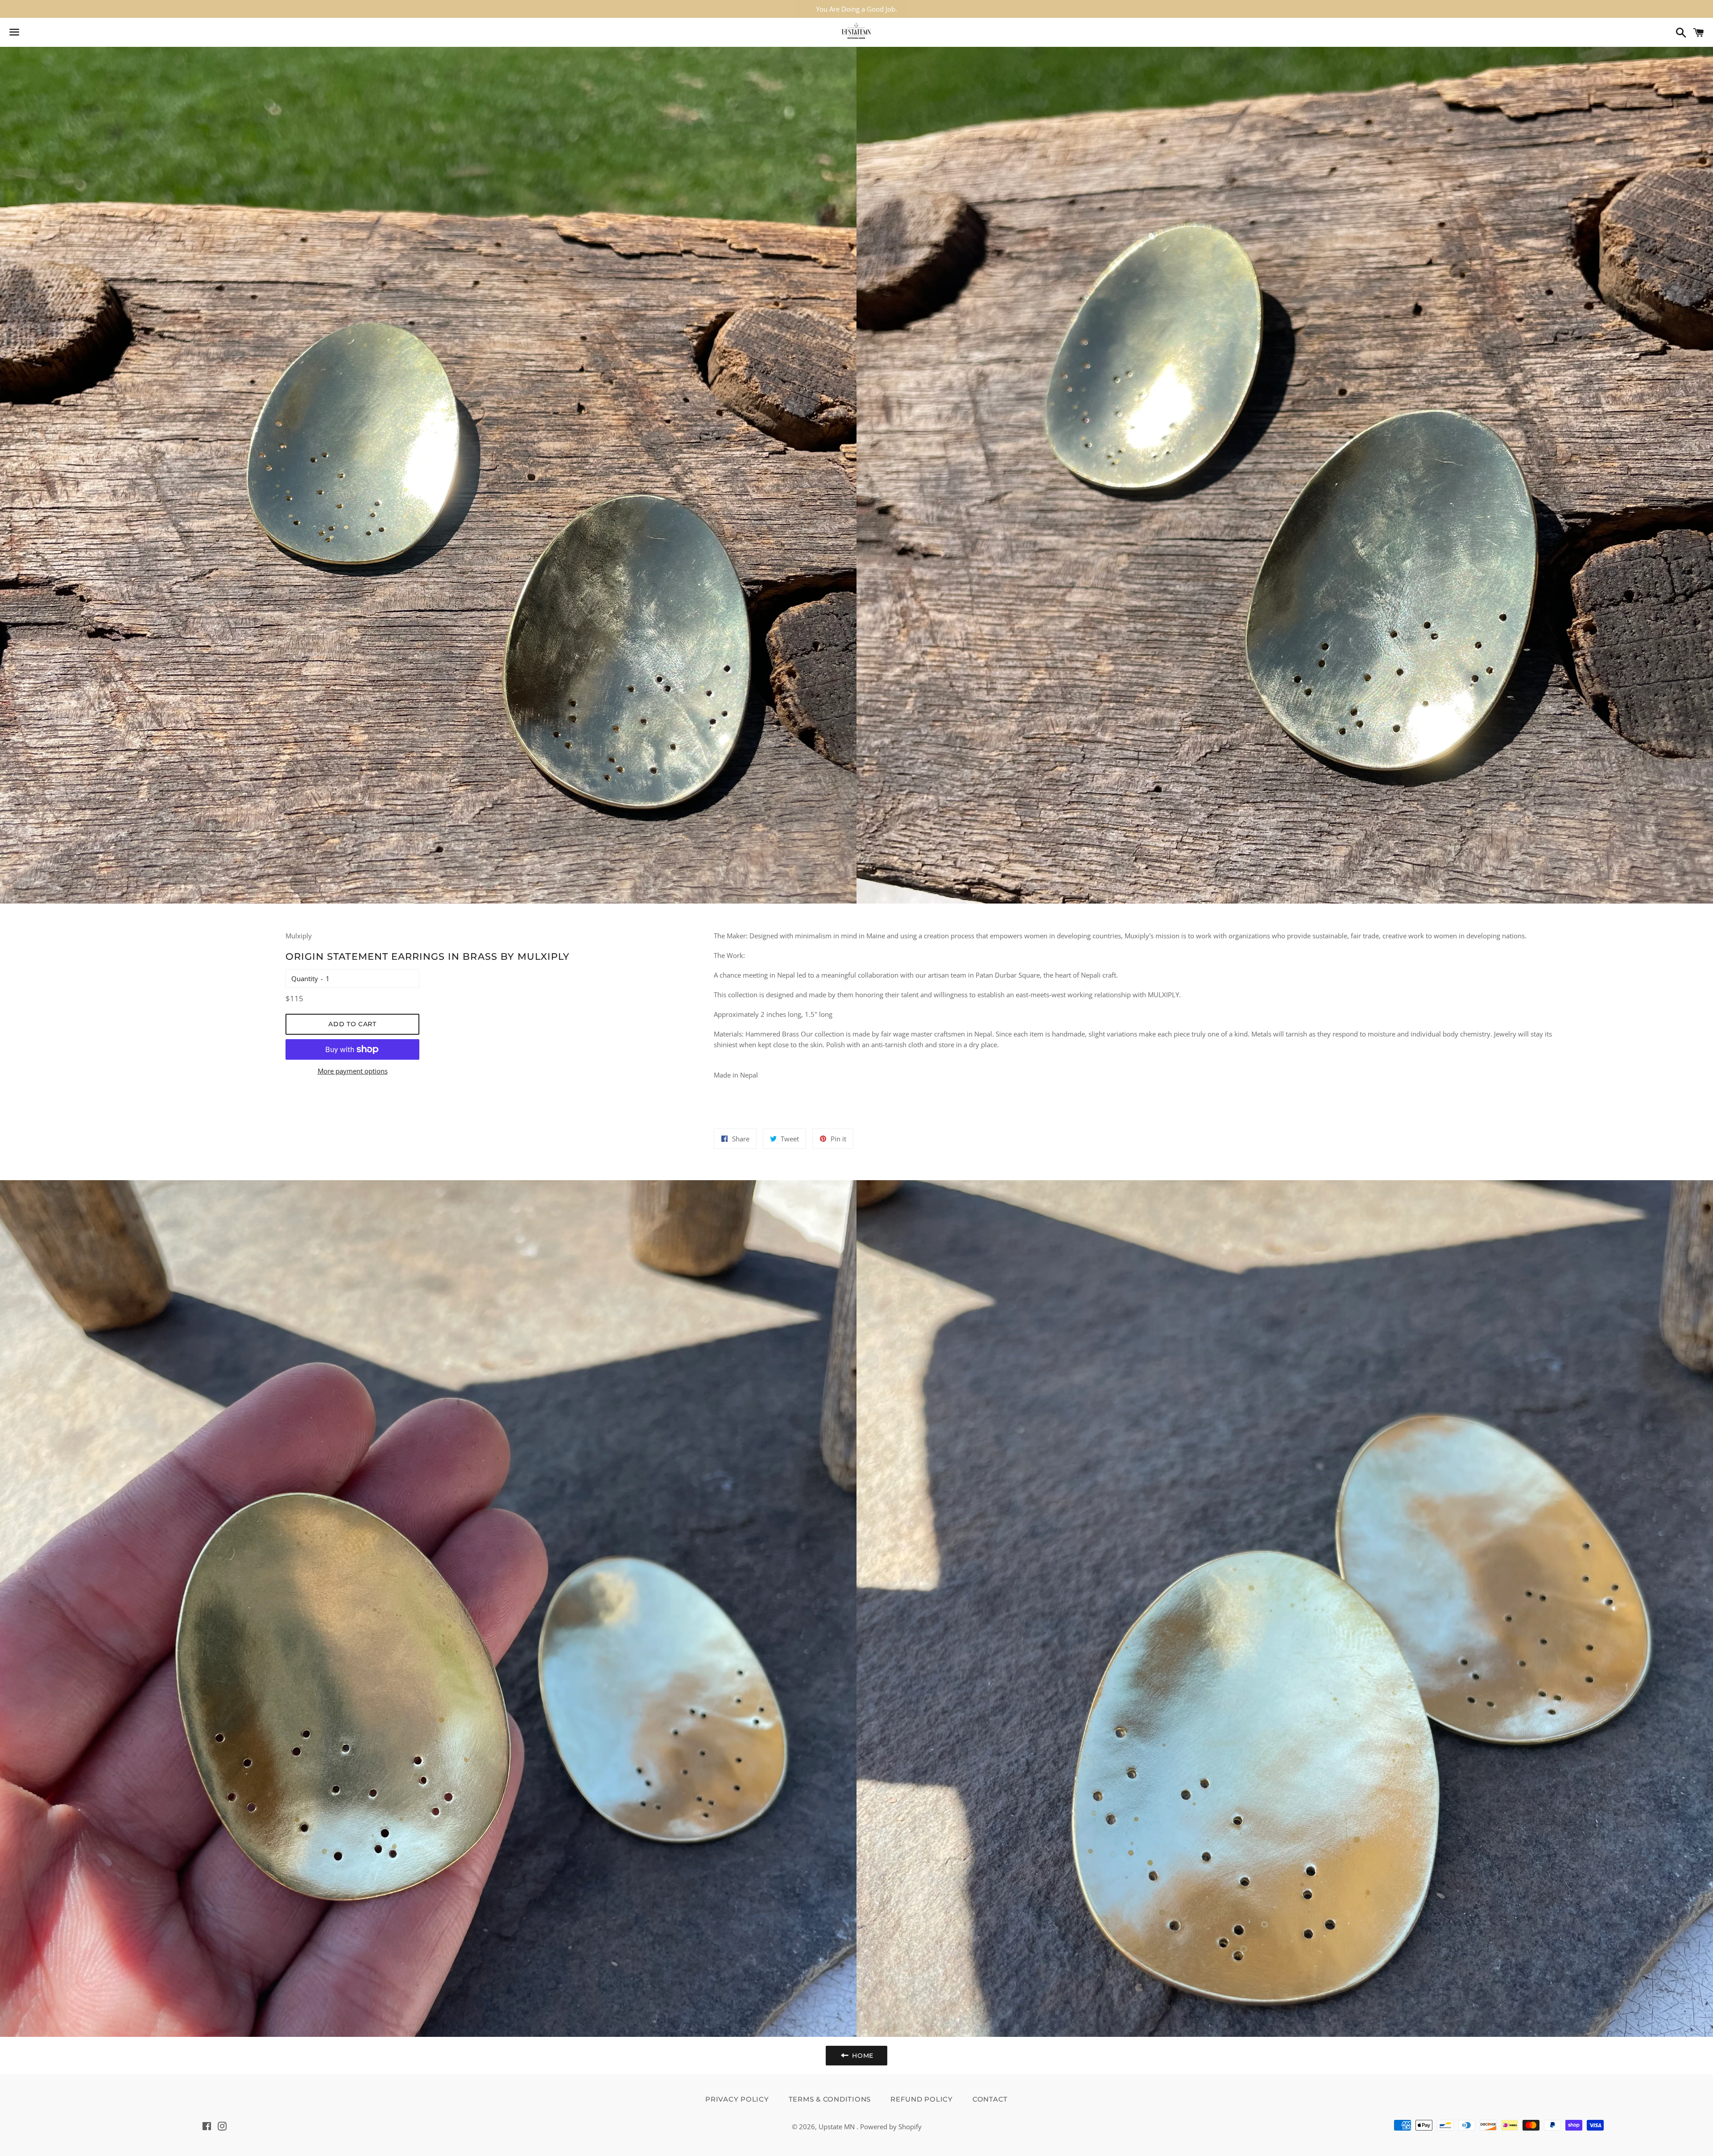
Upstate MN (838, 2127)
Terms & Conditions (830, 2099)
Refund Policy (922, 2099)
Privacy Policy (737, 2099)
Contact (990, 2099)
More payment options (353, 1071)
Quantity (305, 978)
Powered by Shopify (891, 2127)
